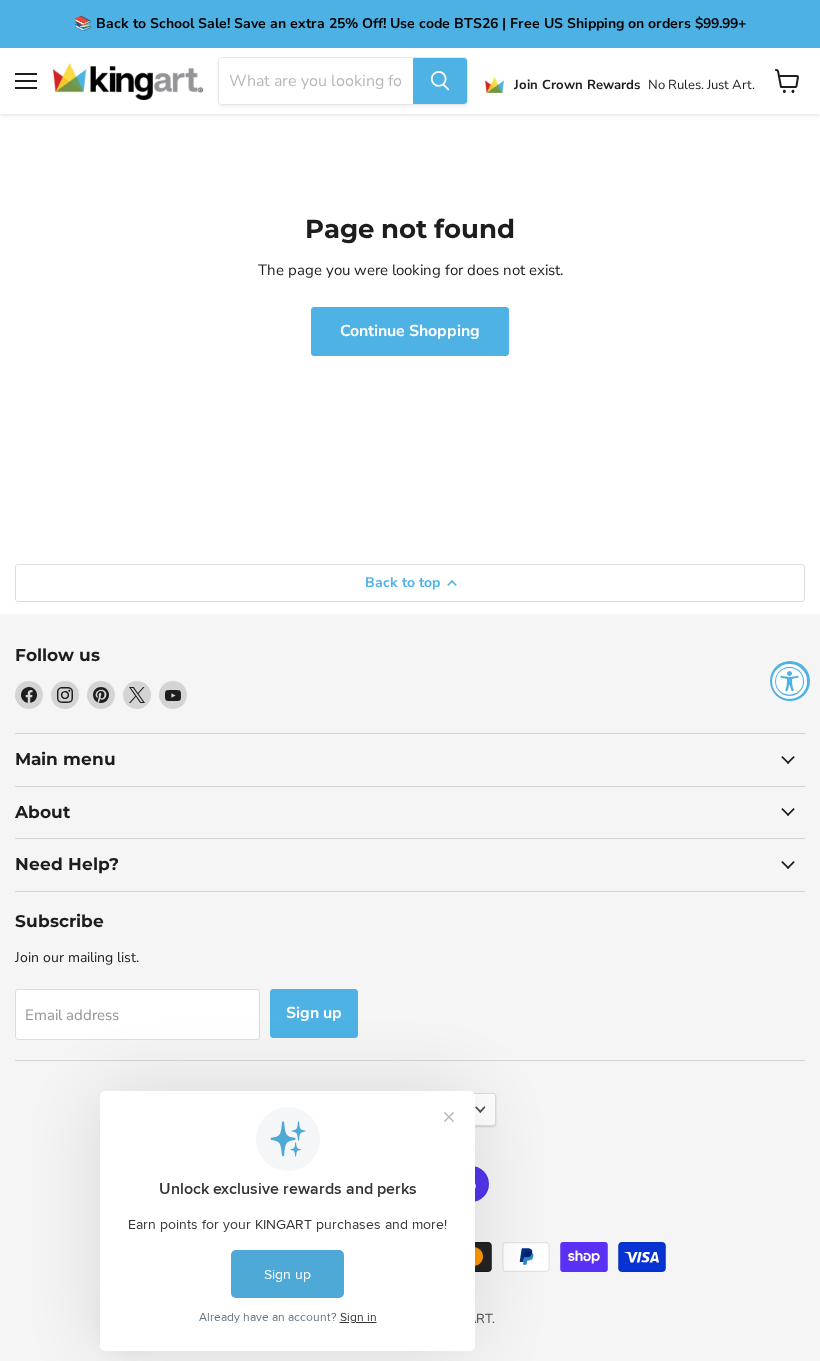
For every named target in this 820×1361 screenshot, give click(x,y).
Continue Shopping (410, 331)
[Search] (440, 81)
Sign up (314, 1013)
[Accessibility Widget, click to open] (790, 681)
